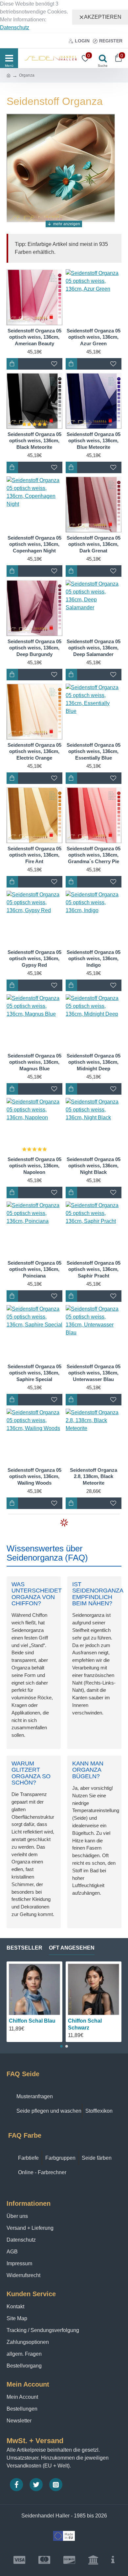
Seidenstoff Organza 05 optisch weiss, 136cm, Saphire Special (34, 1373)
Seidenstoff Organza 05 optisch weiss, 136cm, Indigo (94, 959)
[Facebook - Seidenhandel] (16, 2485)
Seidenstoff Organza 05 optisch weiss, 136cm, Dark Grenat (94, 544)
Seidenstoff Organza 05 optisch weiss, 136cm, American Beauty (34, 337)
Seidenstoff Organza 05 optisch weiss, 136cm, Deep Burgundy (34, 648)
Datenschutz (15, 27)
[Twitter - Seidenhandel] (36, 2485)
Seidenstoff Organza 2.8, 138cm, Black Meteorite (94, 1476)
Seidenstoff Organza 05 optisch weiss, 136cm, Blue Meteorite (94, 441)
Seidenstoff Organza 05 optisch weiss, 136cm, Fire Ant (34, 855)
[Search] (101, 58)
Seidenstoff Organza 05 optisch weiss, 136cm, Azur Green (94, 337)
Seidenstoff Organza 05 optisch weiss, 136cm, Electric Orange (34, 751)
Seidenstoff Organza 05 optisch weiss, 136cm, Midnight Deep (94, 1062)
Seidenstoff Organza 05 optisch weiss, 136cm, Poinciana (34, 1269)
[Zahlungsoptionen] (113, 2560)
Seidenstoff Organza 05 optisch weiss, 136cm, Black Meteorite (34, 441)
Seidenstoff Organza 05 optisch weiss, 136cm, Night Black (94, 1166)
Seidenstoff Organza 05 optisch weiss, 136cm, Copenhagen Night (34, 544)
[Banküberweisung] (93, 2560)
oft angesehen (72, 1948)
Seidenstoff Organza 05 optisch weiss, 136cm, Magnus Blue (34, 1062)
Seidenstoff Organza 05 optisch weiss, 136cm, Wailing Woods (34, 1476)
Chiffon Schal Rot (90, 2021)
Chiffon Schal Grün (33, 2021)
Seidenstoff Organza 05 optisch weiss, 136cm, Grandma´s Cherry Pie (94, 855)
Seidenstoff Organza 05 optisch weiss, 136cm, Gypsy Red (34, 959)
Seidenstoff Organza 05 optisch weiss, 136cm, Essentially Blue (94, 751)
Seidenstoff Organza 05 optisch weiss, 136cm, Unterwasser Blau (94, 1373)
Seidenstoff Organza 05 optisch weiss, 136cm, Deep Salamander (94, 648)
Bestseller (24, 1948)
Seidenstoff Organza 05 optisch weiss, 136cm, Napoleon (34, 1166)
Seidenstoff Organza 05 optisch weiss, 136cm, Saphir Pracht (94, 1269)
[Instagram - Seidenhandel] (56, 2485)
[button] (61, 2046)
